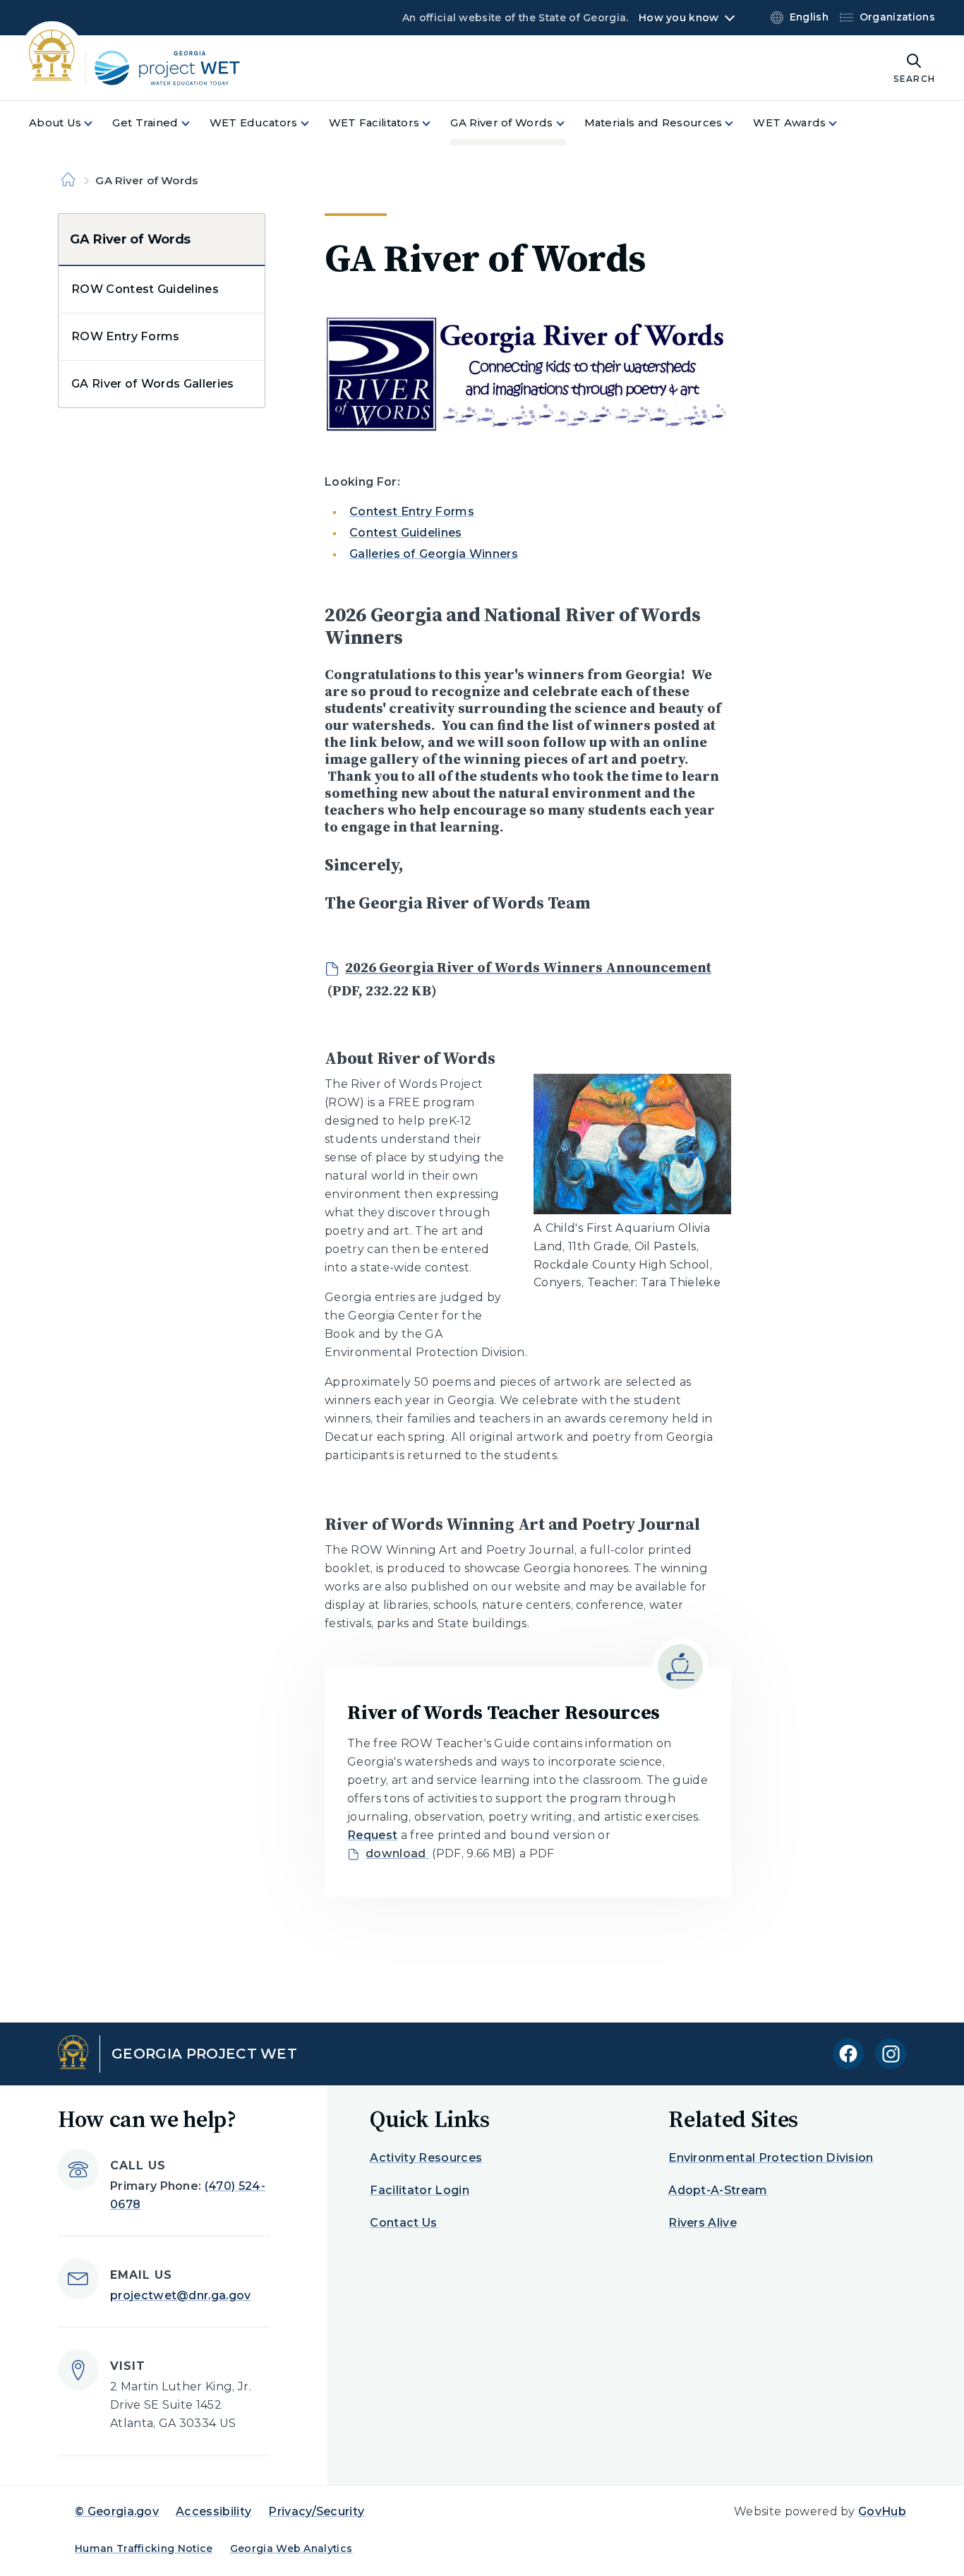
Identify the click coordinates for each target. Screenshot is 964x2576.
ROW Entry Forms (126, 336)
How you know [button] (679, 18)
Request (372, 1835)
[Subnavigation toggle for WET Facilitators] (435, 123)
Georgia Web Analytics (291, 2548)
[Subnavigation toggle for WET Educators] (313, 123)
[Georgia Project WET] (146, 68)
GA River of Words (130, 239)
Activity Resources (426, 2158)
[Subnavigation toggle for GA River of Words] (569, 123)
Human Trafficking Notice (144, 2548)
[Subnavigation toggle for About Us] (97, 123)
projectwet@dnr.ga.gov (181, 2295)
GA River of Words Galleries (153, 384)
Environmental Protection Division (771, 2158)
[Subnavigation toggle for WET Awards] (841, 123)
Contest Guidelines (406, 533)
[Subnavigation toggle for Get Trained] (194, 123)
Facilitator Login (419, 2190)
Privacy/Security (316, 2511)
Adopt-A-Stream (718, 2190)
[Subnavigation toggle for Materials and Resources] (737, 123)
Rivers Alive (703, 2223)
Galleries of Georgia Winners (434, 554)
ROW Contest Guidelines (145, 289)
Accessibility (213, 2511)
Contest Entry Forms (412, 511)
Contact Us (403, 2223)
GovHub (882, 2511)
